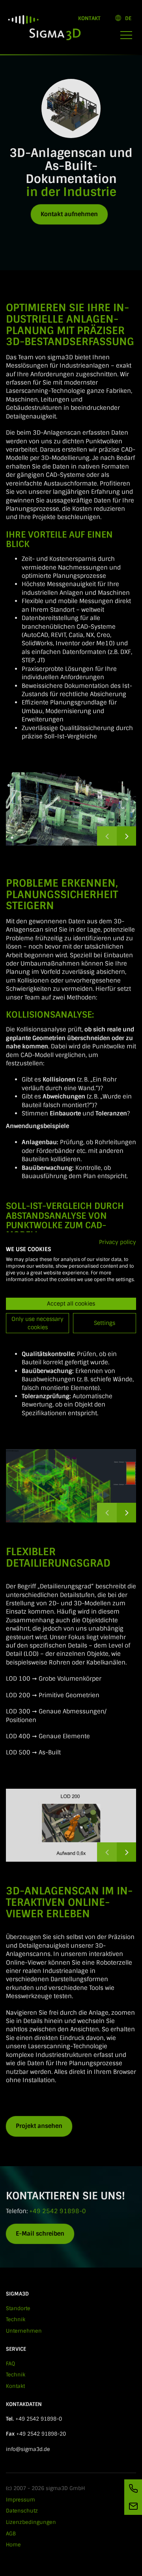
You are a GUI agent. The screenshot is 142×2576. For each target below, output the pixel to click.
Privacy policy (118, 1242)
